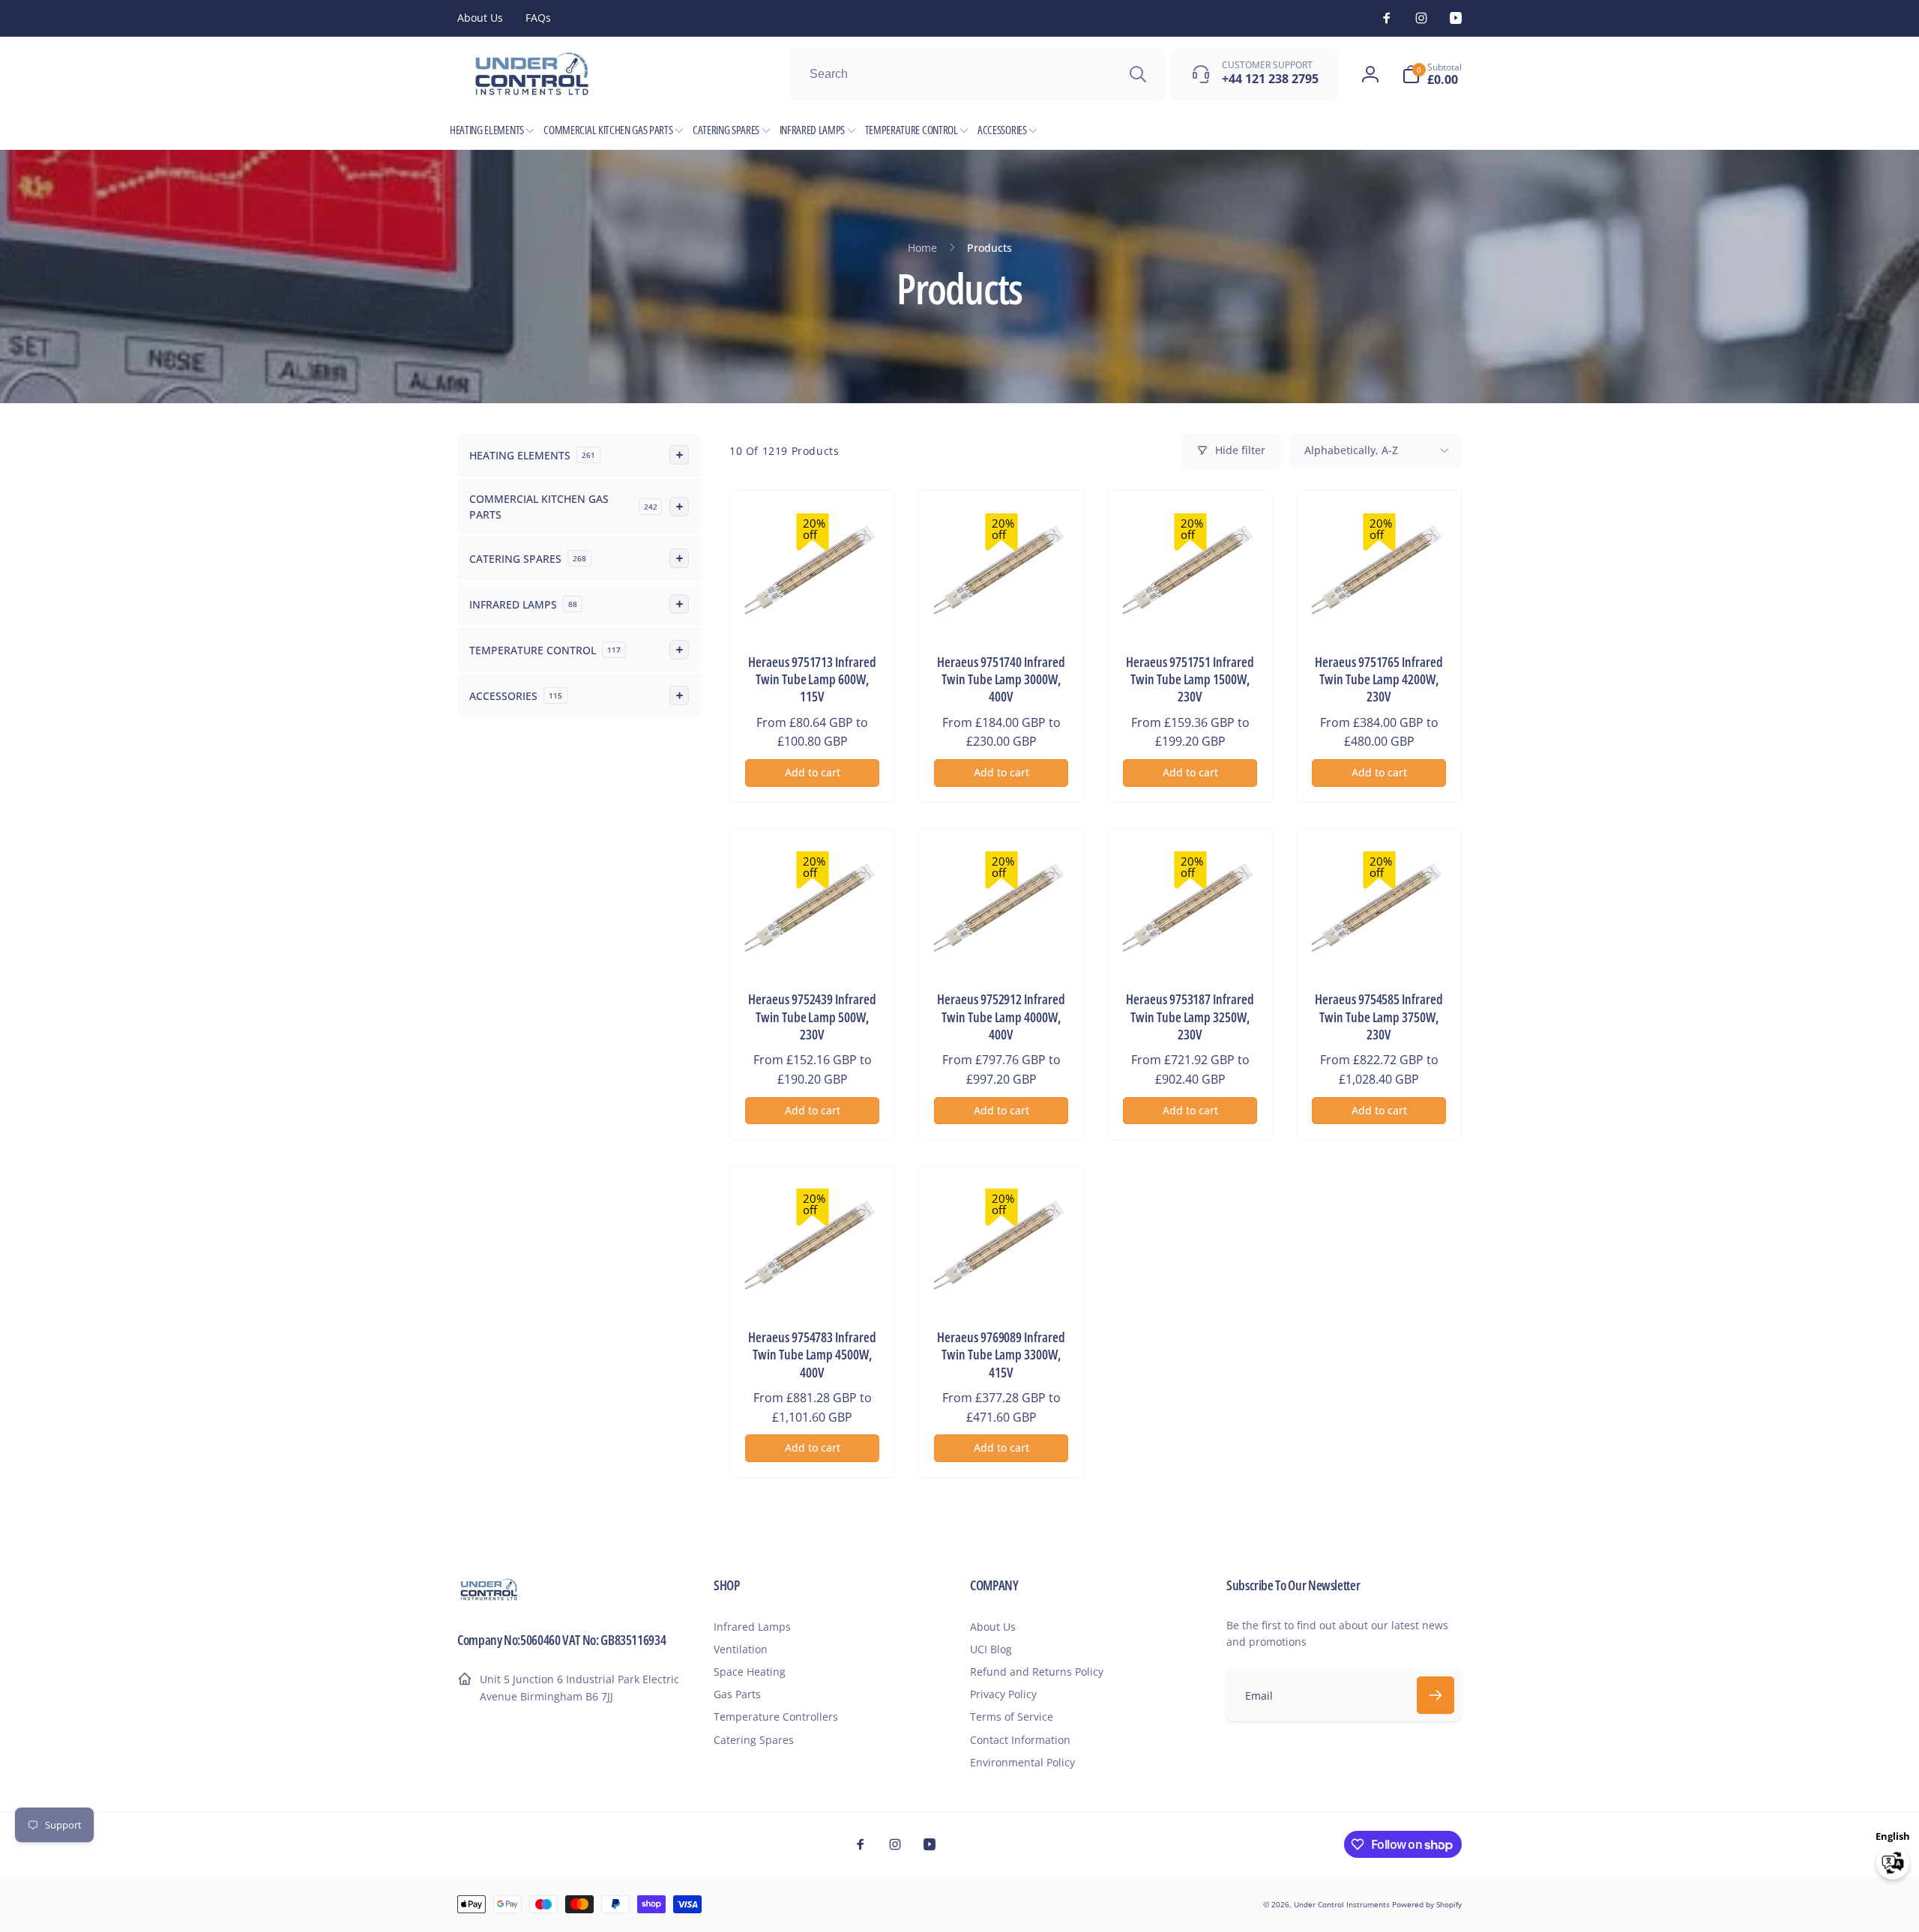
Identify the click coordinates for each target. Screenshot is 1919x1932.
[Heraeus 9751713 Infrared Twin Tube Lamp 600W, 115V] (813, 611)
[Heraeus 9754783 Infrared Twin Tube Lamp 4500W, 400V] (813, 1286)
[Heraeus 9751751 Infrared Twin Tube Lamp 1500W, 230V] (1191, 611)
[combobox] (977, 74)
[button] (1432, 74)
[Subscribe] (1436, 1695)
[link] (480, 18)
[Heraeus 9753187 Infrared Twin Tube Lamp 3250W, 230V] (1191, 948)
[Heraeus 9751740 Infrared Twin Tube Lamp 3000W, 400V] (1002, 611)
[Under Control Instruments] (489, 1599)
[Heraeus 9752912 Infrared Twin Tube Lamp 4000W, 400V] (1002, 948)
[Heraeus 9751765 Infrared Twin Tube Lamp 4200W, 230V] (1380, 611)
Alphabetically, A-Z (1351, 450)
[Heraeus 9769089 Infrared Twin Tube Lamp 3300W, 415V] (1002, 1286)
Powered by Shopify (1427, 1904)
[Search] (1138, 74)
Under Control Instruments (1343, 1904)
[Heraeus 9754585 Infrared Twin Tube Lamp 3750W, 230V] (1380, 948)
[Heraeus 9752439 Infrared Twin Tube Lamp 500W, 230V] (813, 948)
